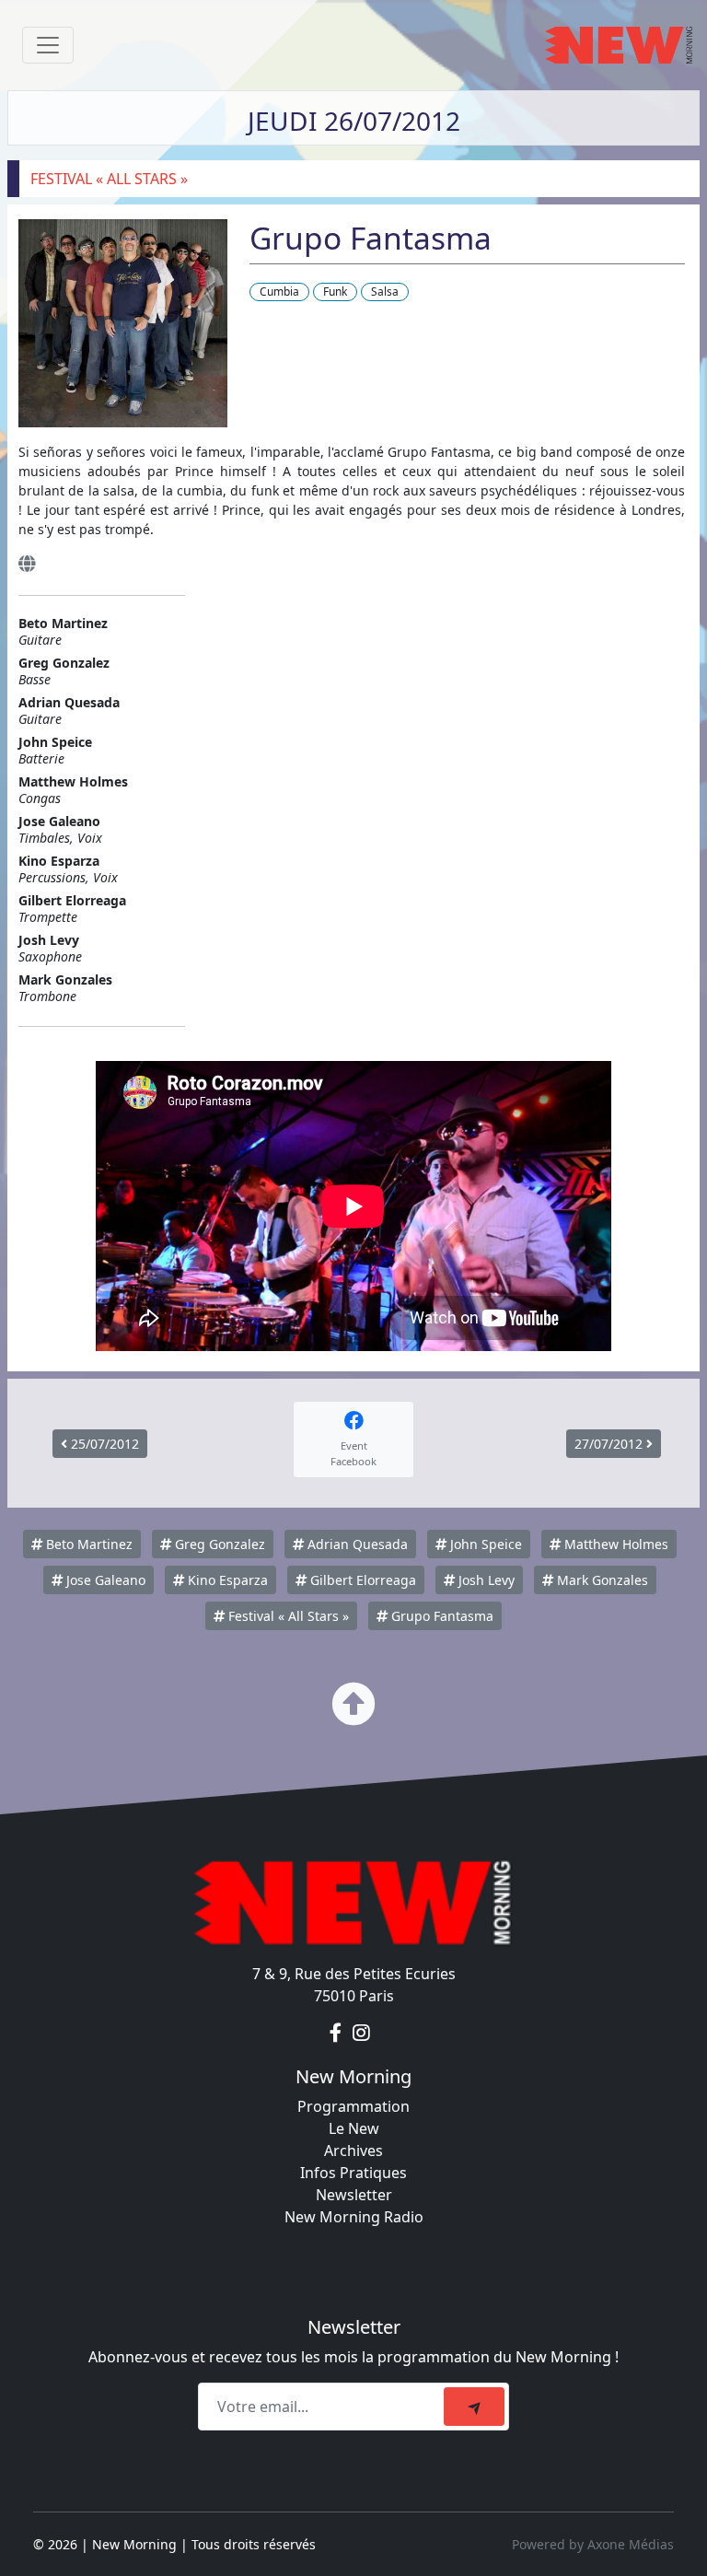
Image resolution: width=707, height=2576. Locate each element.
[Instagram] (361, 2033)
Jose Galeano (104, 1580)
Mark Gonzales (601, 1580)
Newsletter (354, 2195)
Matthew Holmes (614, 1544)
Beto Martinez (87, 1544)
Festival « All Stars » (287, 1616)
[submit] (474, 2407)
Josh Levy (485, 1580)
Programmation (353, 2106)
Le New (354, 2128)
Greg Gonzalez (218, 1544)
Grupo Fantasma (440, 1616)
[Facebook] (337, 2033)
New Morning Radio (354, 2217)
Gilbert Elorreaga (361, 1580)
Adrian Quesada (356, 1544)
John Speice (484, 1544)
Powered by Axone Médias (593, 2544)
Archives (353, 2151)
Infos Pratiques (353, 2173)
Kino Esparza (226, 1580)
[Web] (27, 563)
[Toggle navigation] (48, 45)
